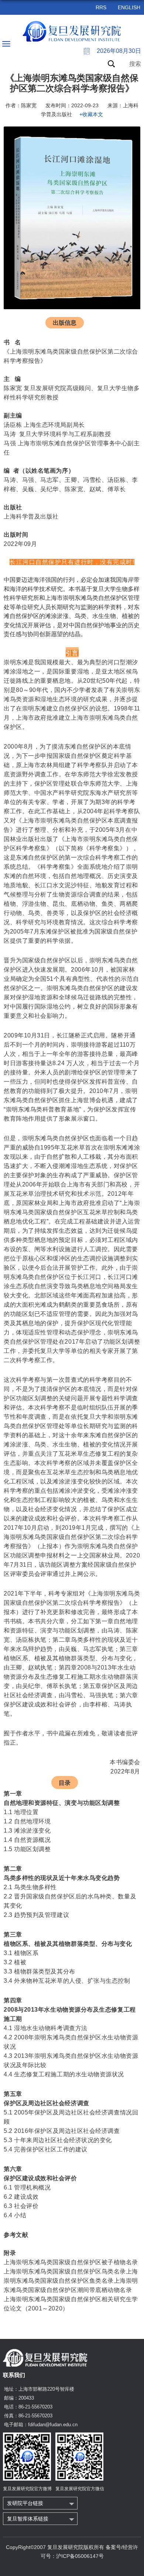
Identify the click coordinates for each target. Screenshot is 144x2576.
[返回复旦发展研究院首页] (72, 31)
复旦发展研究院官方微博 (27, 2489)
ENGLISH (129, 7)
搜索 (135, 64)
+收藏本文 (91, 114)
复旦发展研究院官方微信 (80, 2489)
